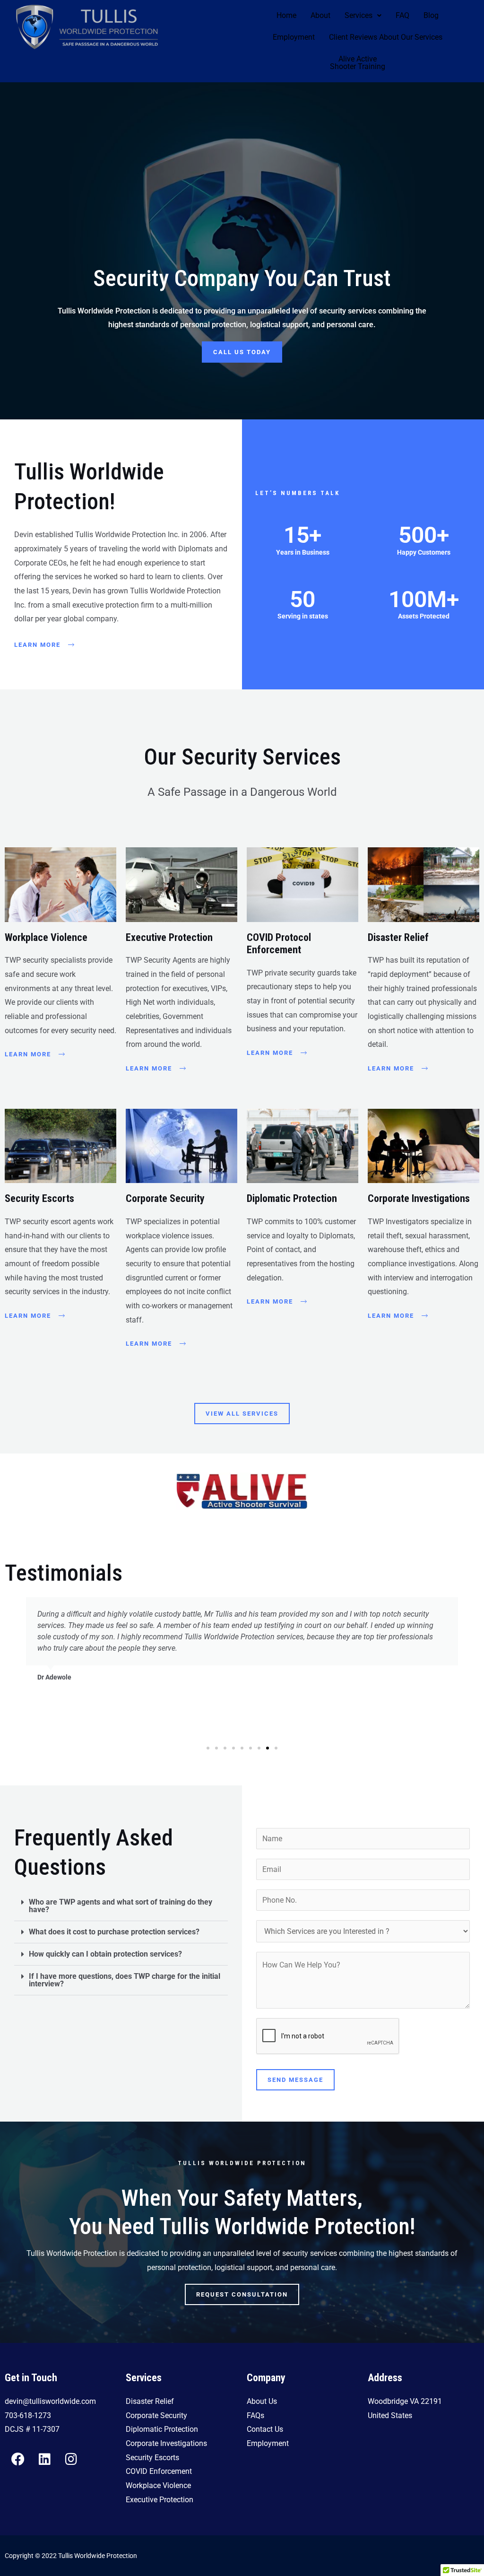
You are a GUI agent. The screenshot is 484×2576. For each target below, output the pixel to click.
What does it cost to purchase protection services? (114, 1932)
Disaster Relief (398, 937)
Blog (431, 15)
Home (286, 15)
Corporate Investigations (419, 1198)
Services (359, 15)
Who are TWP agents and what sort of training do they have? (121, 1906)
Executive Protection (169, 937)
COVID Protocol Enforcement (279, 944)
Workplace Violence (46, 937)
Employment (294, 37)
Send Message (295, 2080)
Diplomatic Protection (292, 1198)
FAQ (402, 15)
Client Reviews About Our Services (386, 37)
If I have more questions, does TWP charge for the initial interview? (125, 1980)
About (320, 15)
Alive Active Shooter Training (358, 63)
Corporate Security (165, 1198)
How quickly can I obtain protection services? (105, 1954)
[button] (363, 16)
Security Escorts (39, 1198)
